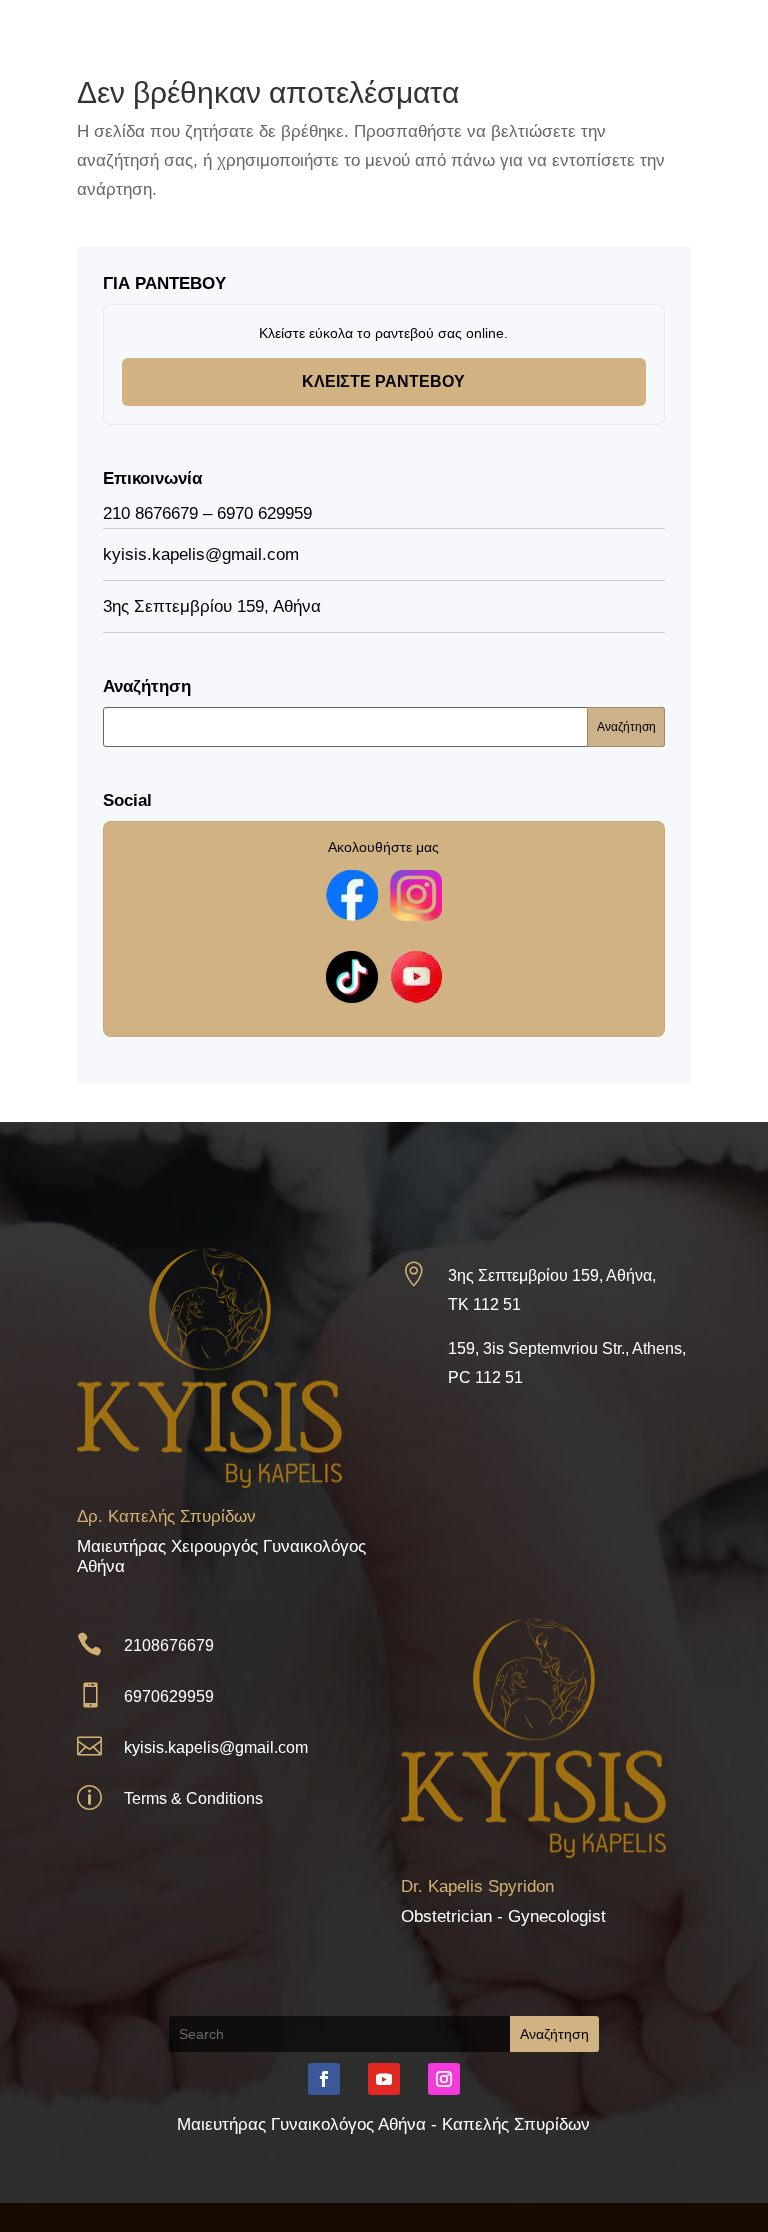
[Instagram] (416, 896)
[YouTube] (416, 977)
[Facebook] (352, 896)
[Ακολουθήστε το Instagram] (444, 2079)
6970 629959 (264, 513)
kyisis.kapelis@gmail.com (216, 1747)
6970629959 (169, 1696)
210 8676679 (150, 513)
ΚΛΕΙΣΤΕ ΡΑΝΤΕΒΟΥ (383, 381)
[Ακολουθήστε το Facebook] (324, 2079)
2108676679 (169, 1645)
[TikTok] (352, 977)
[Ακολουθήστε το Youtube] (384, 2079)
